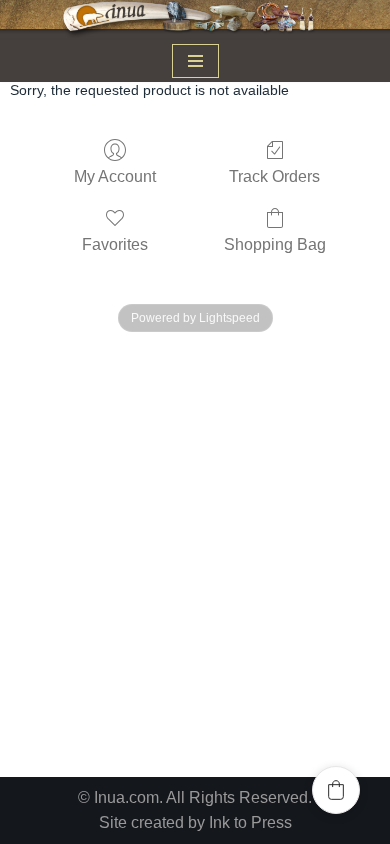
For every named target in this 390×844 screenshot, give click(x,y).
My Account (115, 176)
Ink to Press (250, 822)
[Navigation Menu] (195, 61)
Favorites (115, 244)
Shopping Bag (275, 244)
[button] (336, 790)
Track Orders (274, 176)
